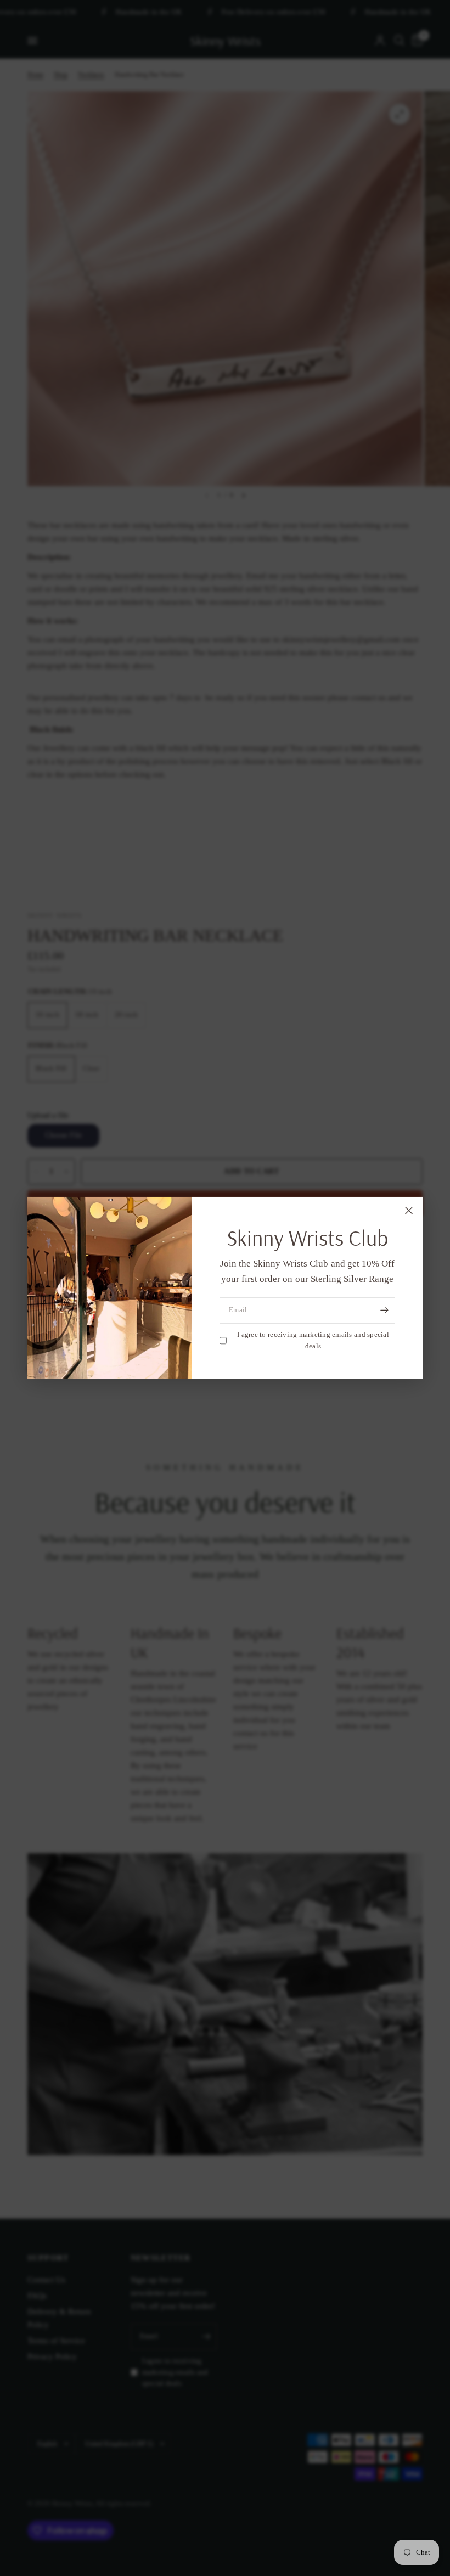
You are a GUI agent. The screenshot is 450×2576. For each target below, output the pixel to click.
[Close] (409, 1211)
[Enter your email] (384, 1311)
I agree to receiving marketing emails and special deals (313, 1340)
